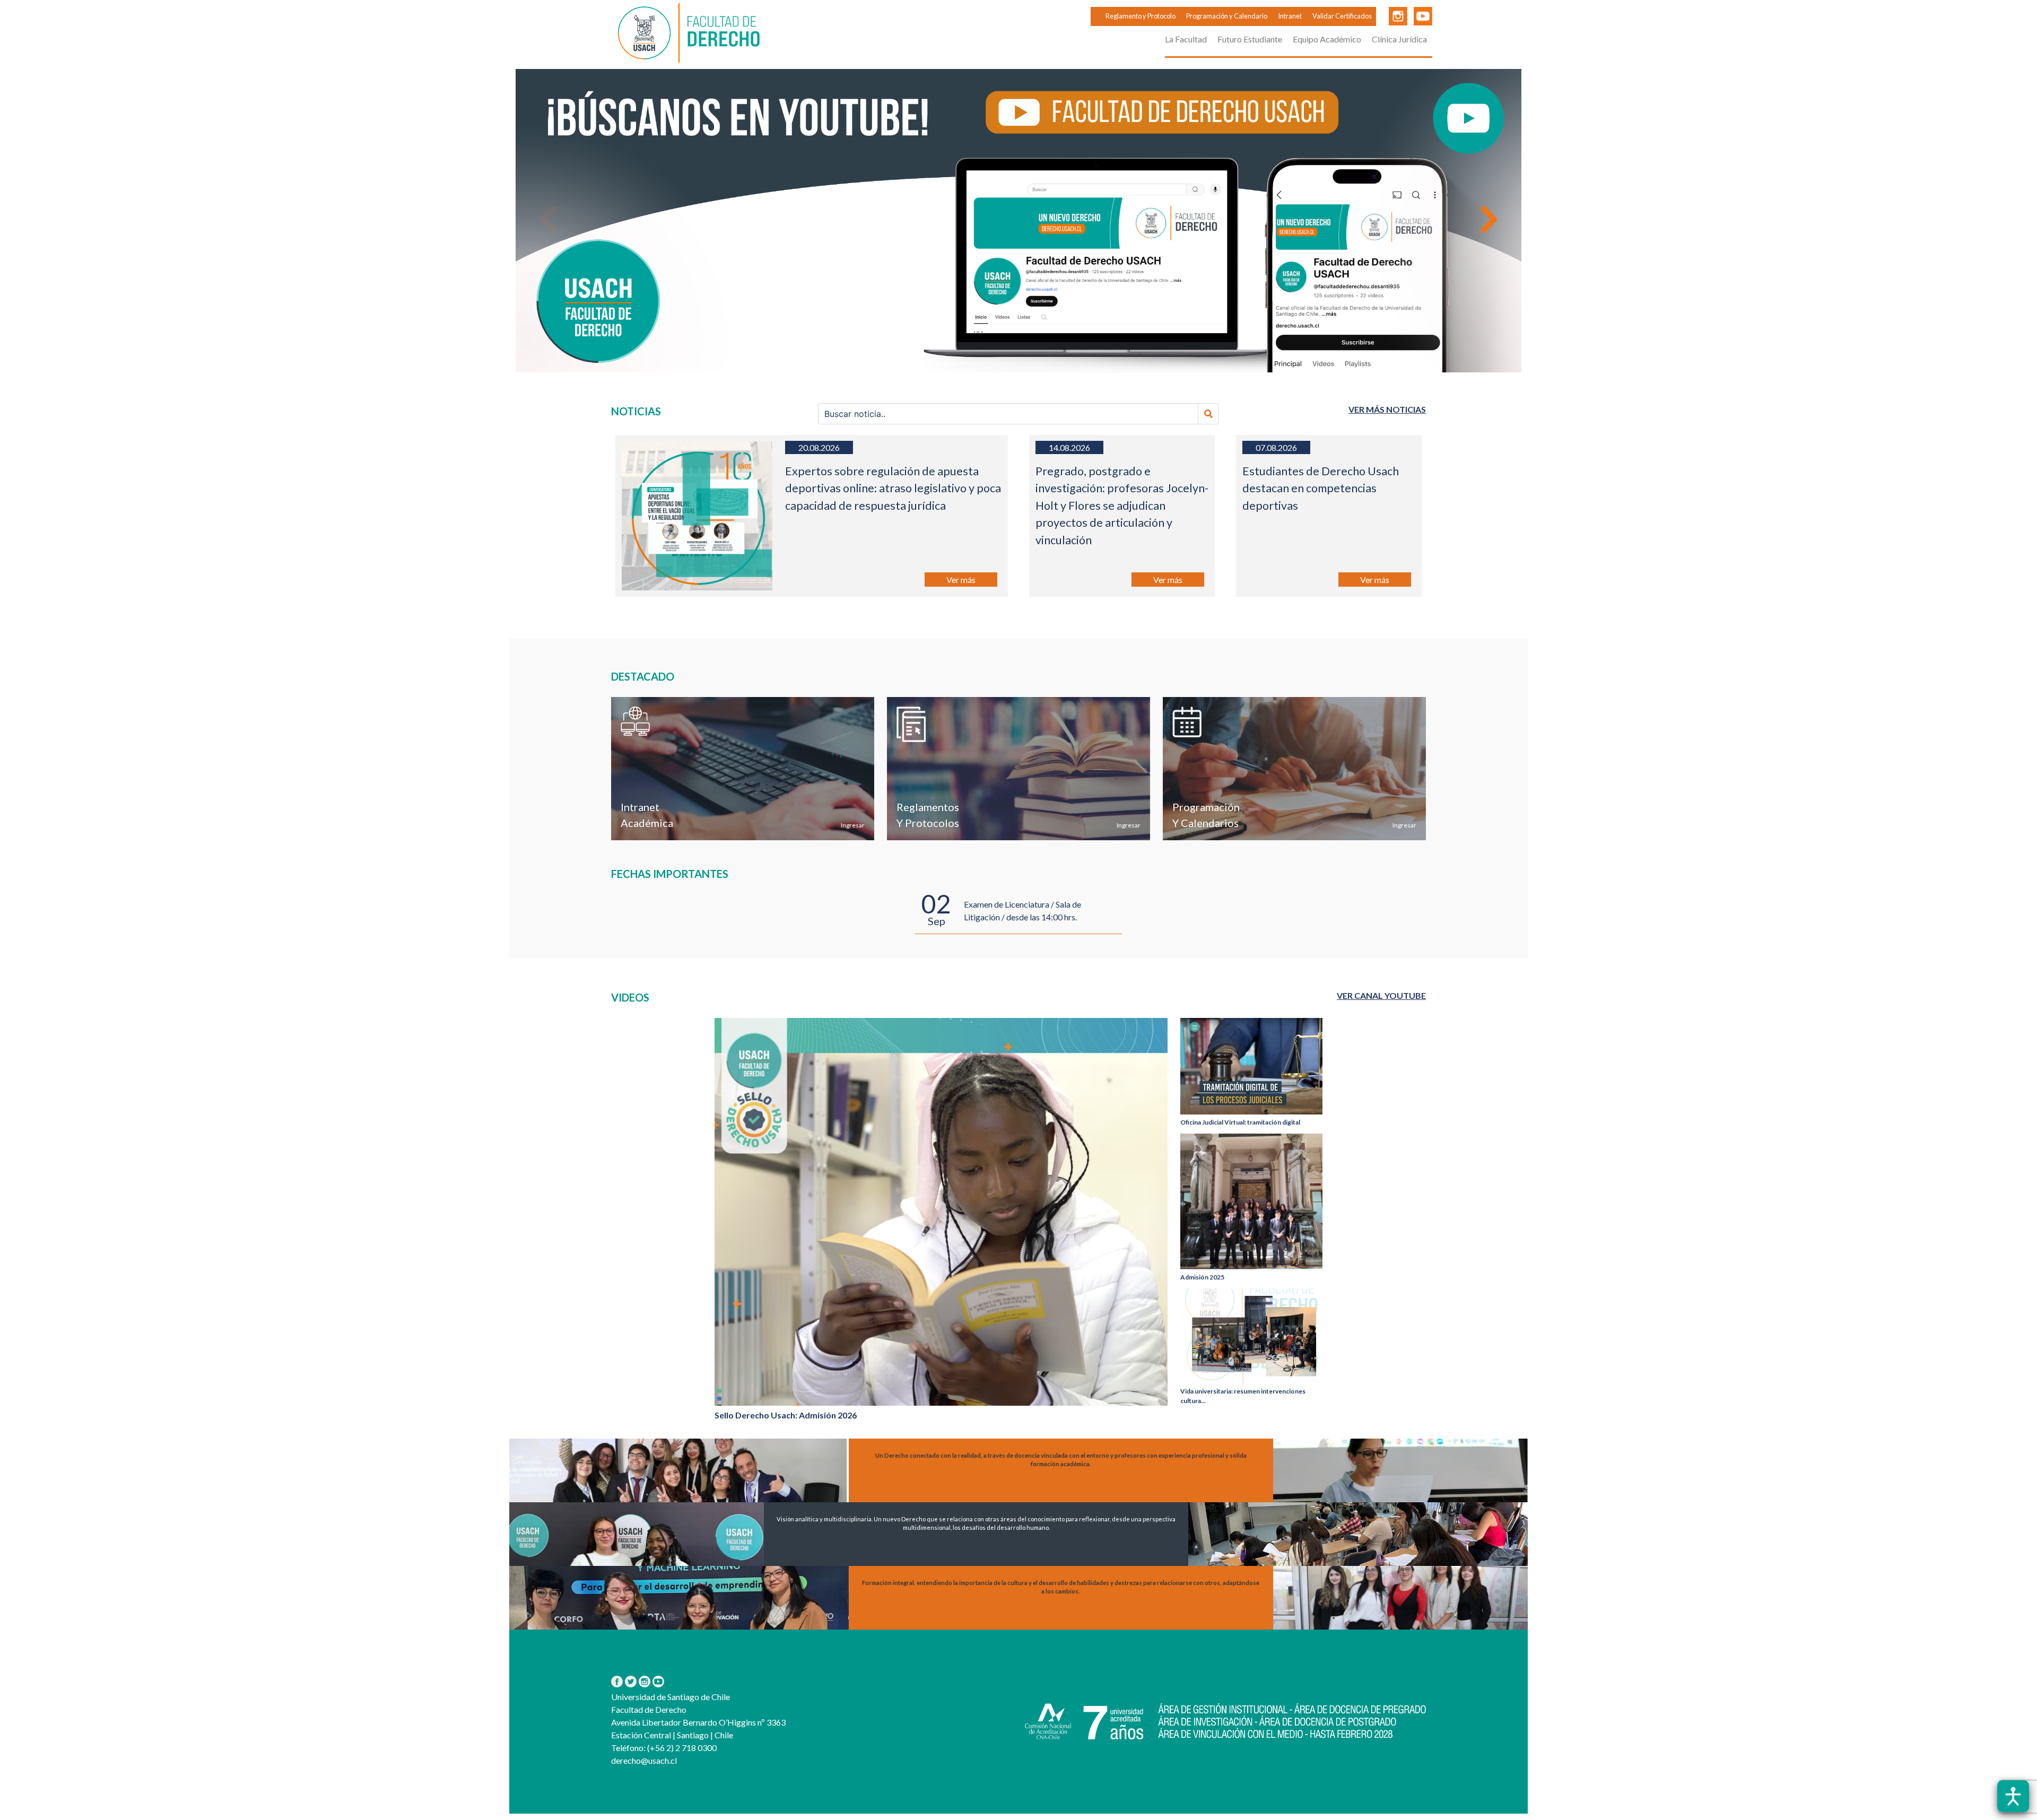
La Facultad (1186, 39)
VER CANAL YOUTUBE (1381, 995)
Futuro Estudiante (1250, 39)
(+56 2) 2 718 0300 (681, 1748)
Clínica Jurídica (1399, 39)
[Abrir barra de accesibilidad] (2013, 1796)
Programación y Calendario (1227, 16)
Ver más (961, 580)
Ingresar (852, 825)
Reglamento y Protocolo (1141, 16)
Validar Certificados (1342, 16)
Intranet (1290, 16)
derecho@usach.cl (644, 1760)
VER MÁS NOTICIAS (1387, 409)
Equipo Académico (1327, 39)
